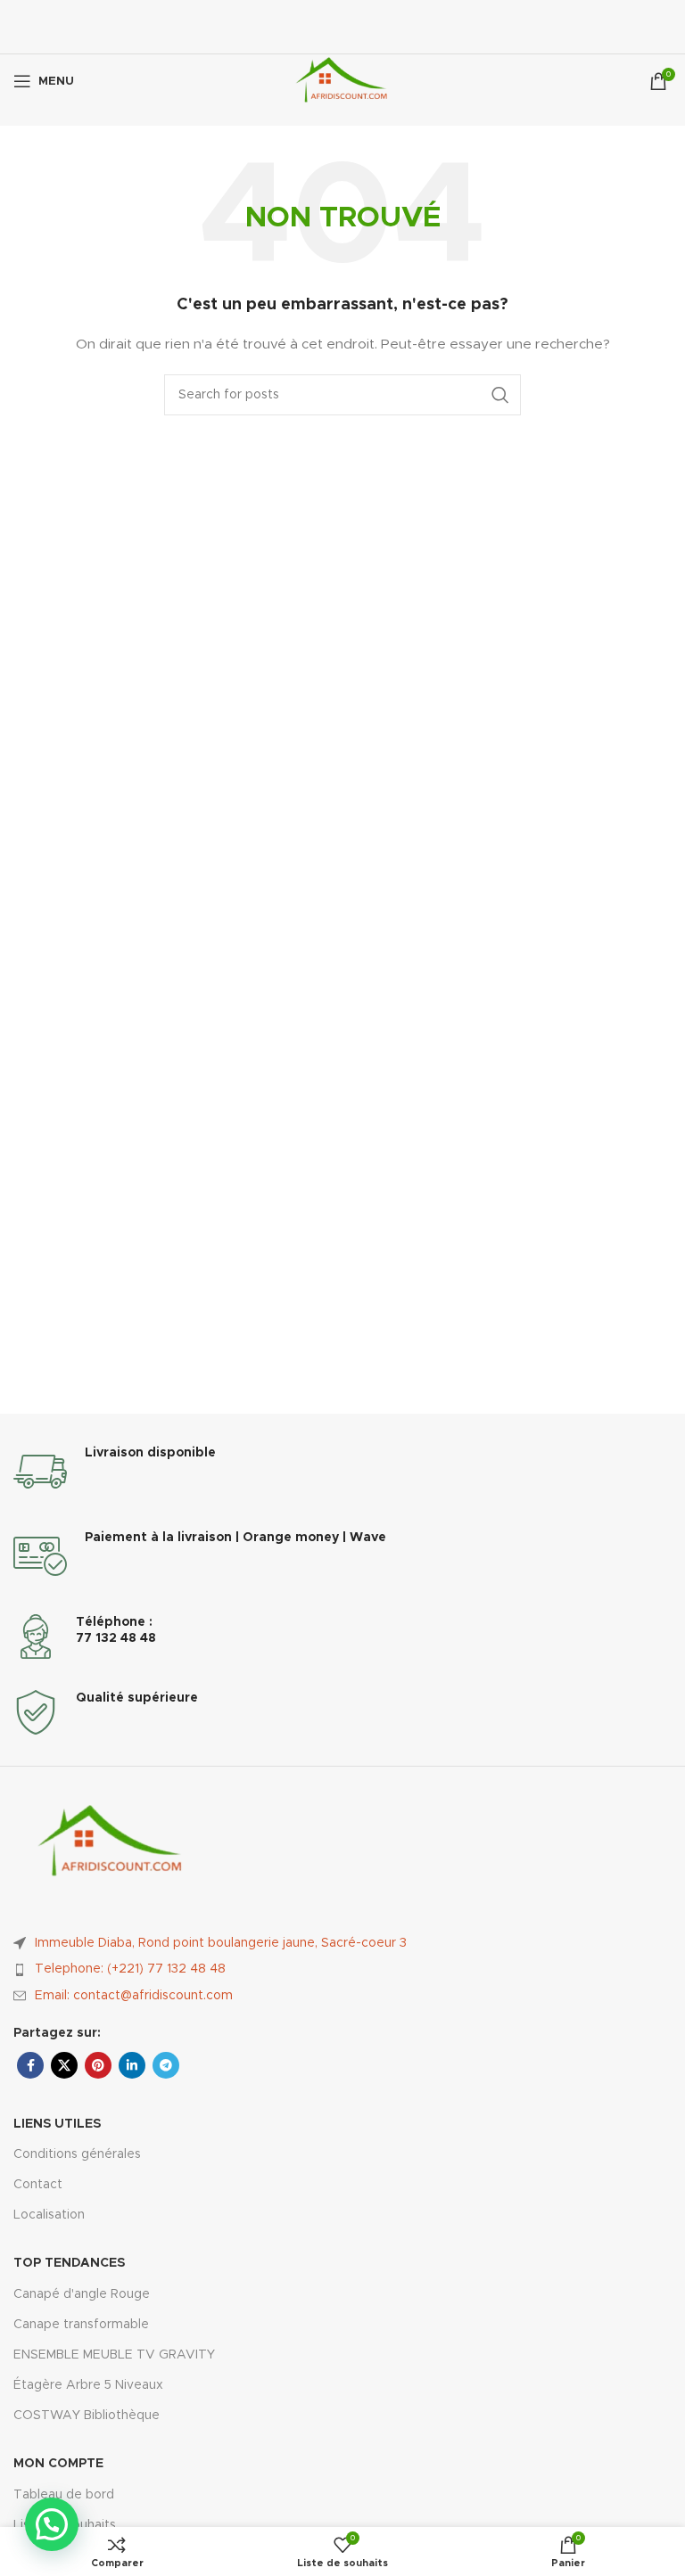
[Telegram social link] (166, 2065)
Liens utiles (57, 2124)
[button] (52, 2524)
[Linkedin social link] (132, 2065)
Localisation (49, 2215)
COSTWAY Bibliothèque (87, 2416)
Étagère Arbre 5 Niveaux (88, 2385)
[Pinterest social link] (98, 2065)
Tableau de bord (64, 2495)
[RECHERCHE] (500, 395)
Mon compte (58, 2464)
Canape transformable (81, 2325)
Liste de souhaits (65, 2525)
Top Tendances (69, 2263)
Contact (38, 2185)
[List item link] (342, 1969)
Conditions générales (77, 2154)
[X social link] (64, 2065)
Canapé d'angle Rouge (82, 2294)
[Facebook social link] (30, 2065)
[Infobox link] (342, 1472)
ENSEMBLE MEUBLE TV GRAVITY (114, 2355)
